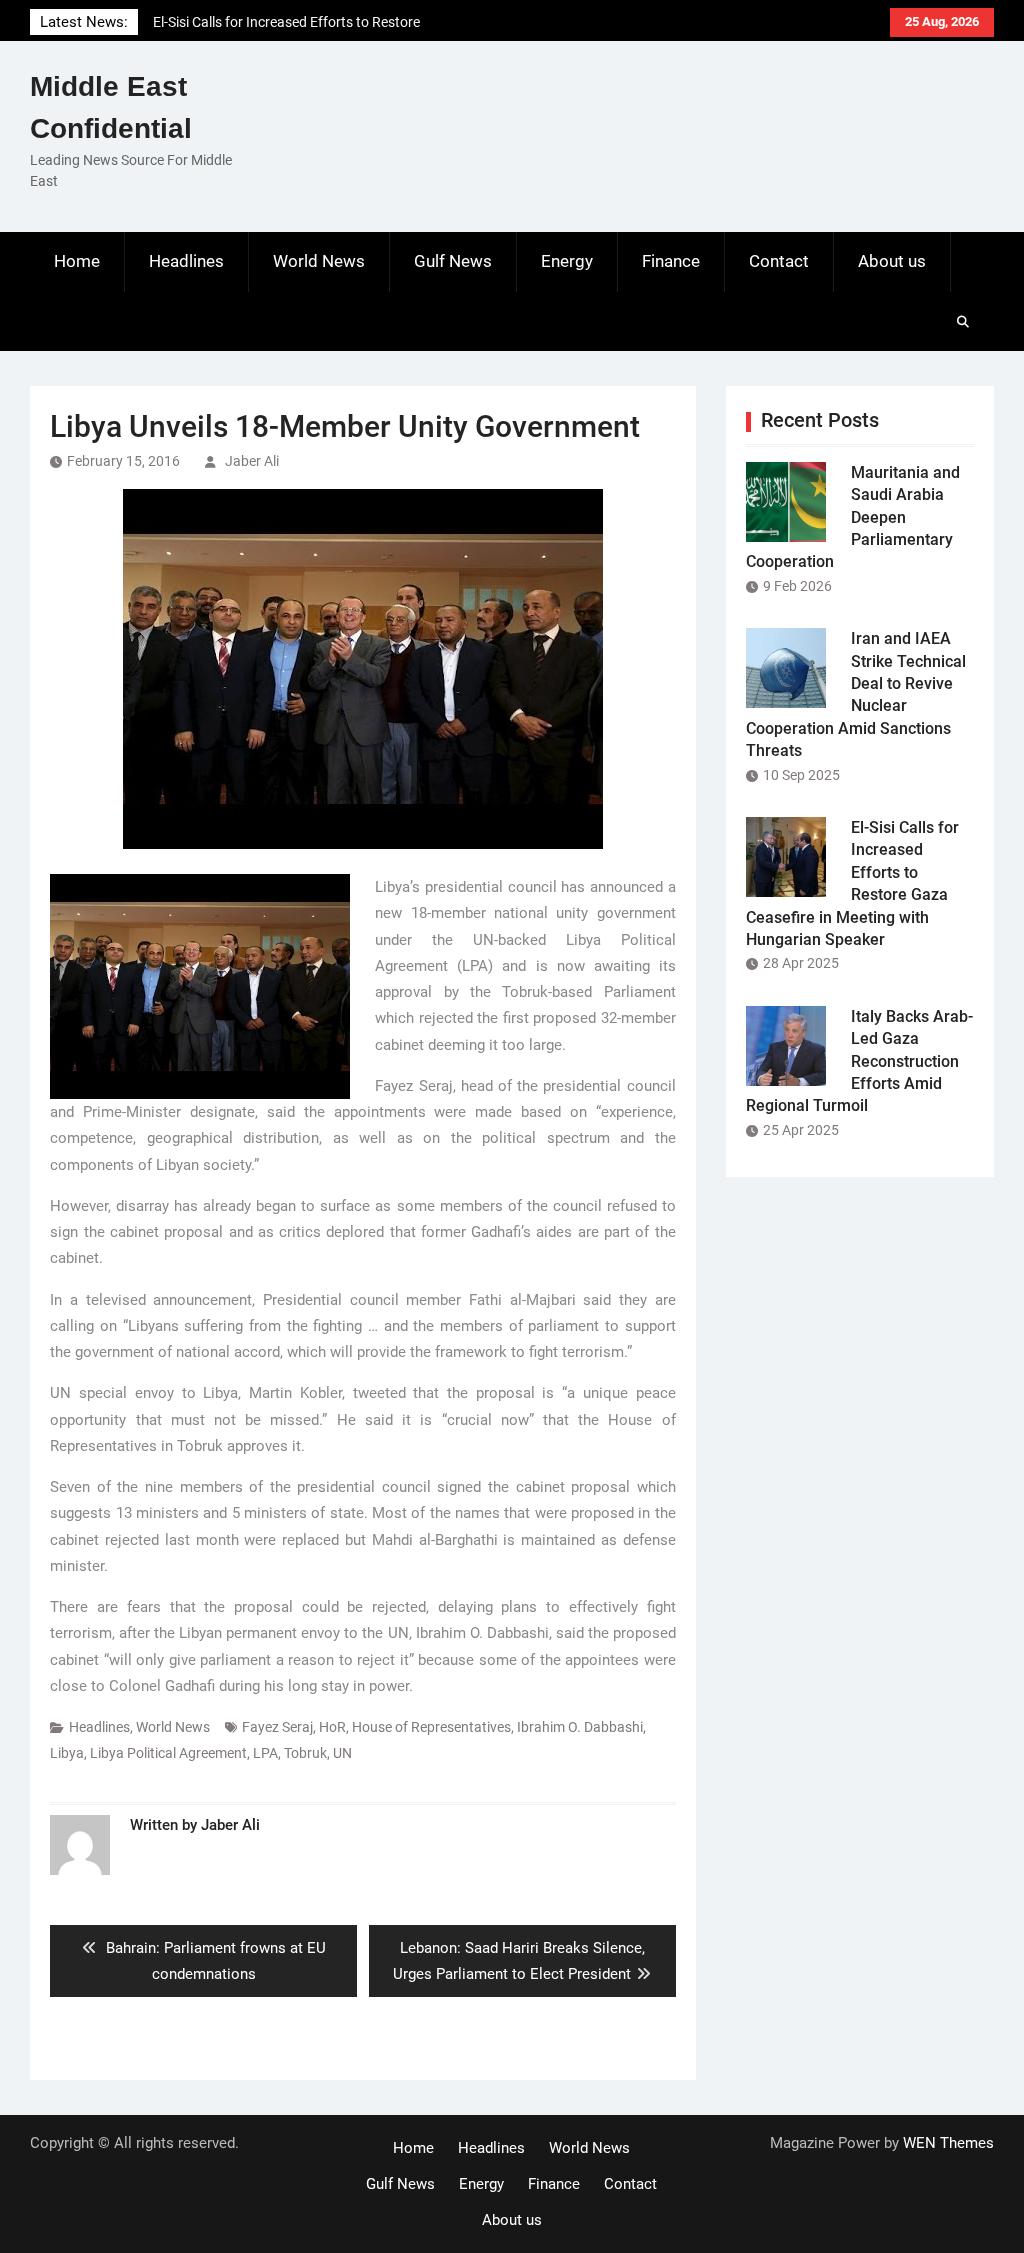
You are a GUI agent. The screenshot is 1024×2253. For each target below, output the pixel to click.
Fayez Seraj (277, 1727)
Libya (67, 1753)
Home (77, 261)
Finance (671, 261)
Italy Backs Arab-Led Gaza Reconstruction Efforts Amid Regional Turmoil (859, 1061)
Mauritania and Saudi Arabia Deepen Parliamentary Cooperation (853, 517)
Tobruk (305, 1753)
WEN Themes (948, 2143)
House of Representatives (431, 1727)
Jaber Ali (252, 461)
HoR (332, 1727)
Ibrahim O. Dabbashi (580, 1727)
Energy (567, 261)
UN (342, 1753)
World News (319, 261)
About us (892, 261)
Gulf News (453, 261)
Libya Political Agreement (168, 1753)
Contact (779, 261)
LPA (265, 1753)
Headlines (186, 261)
